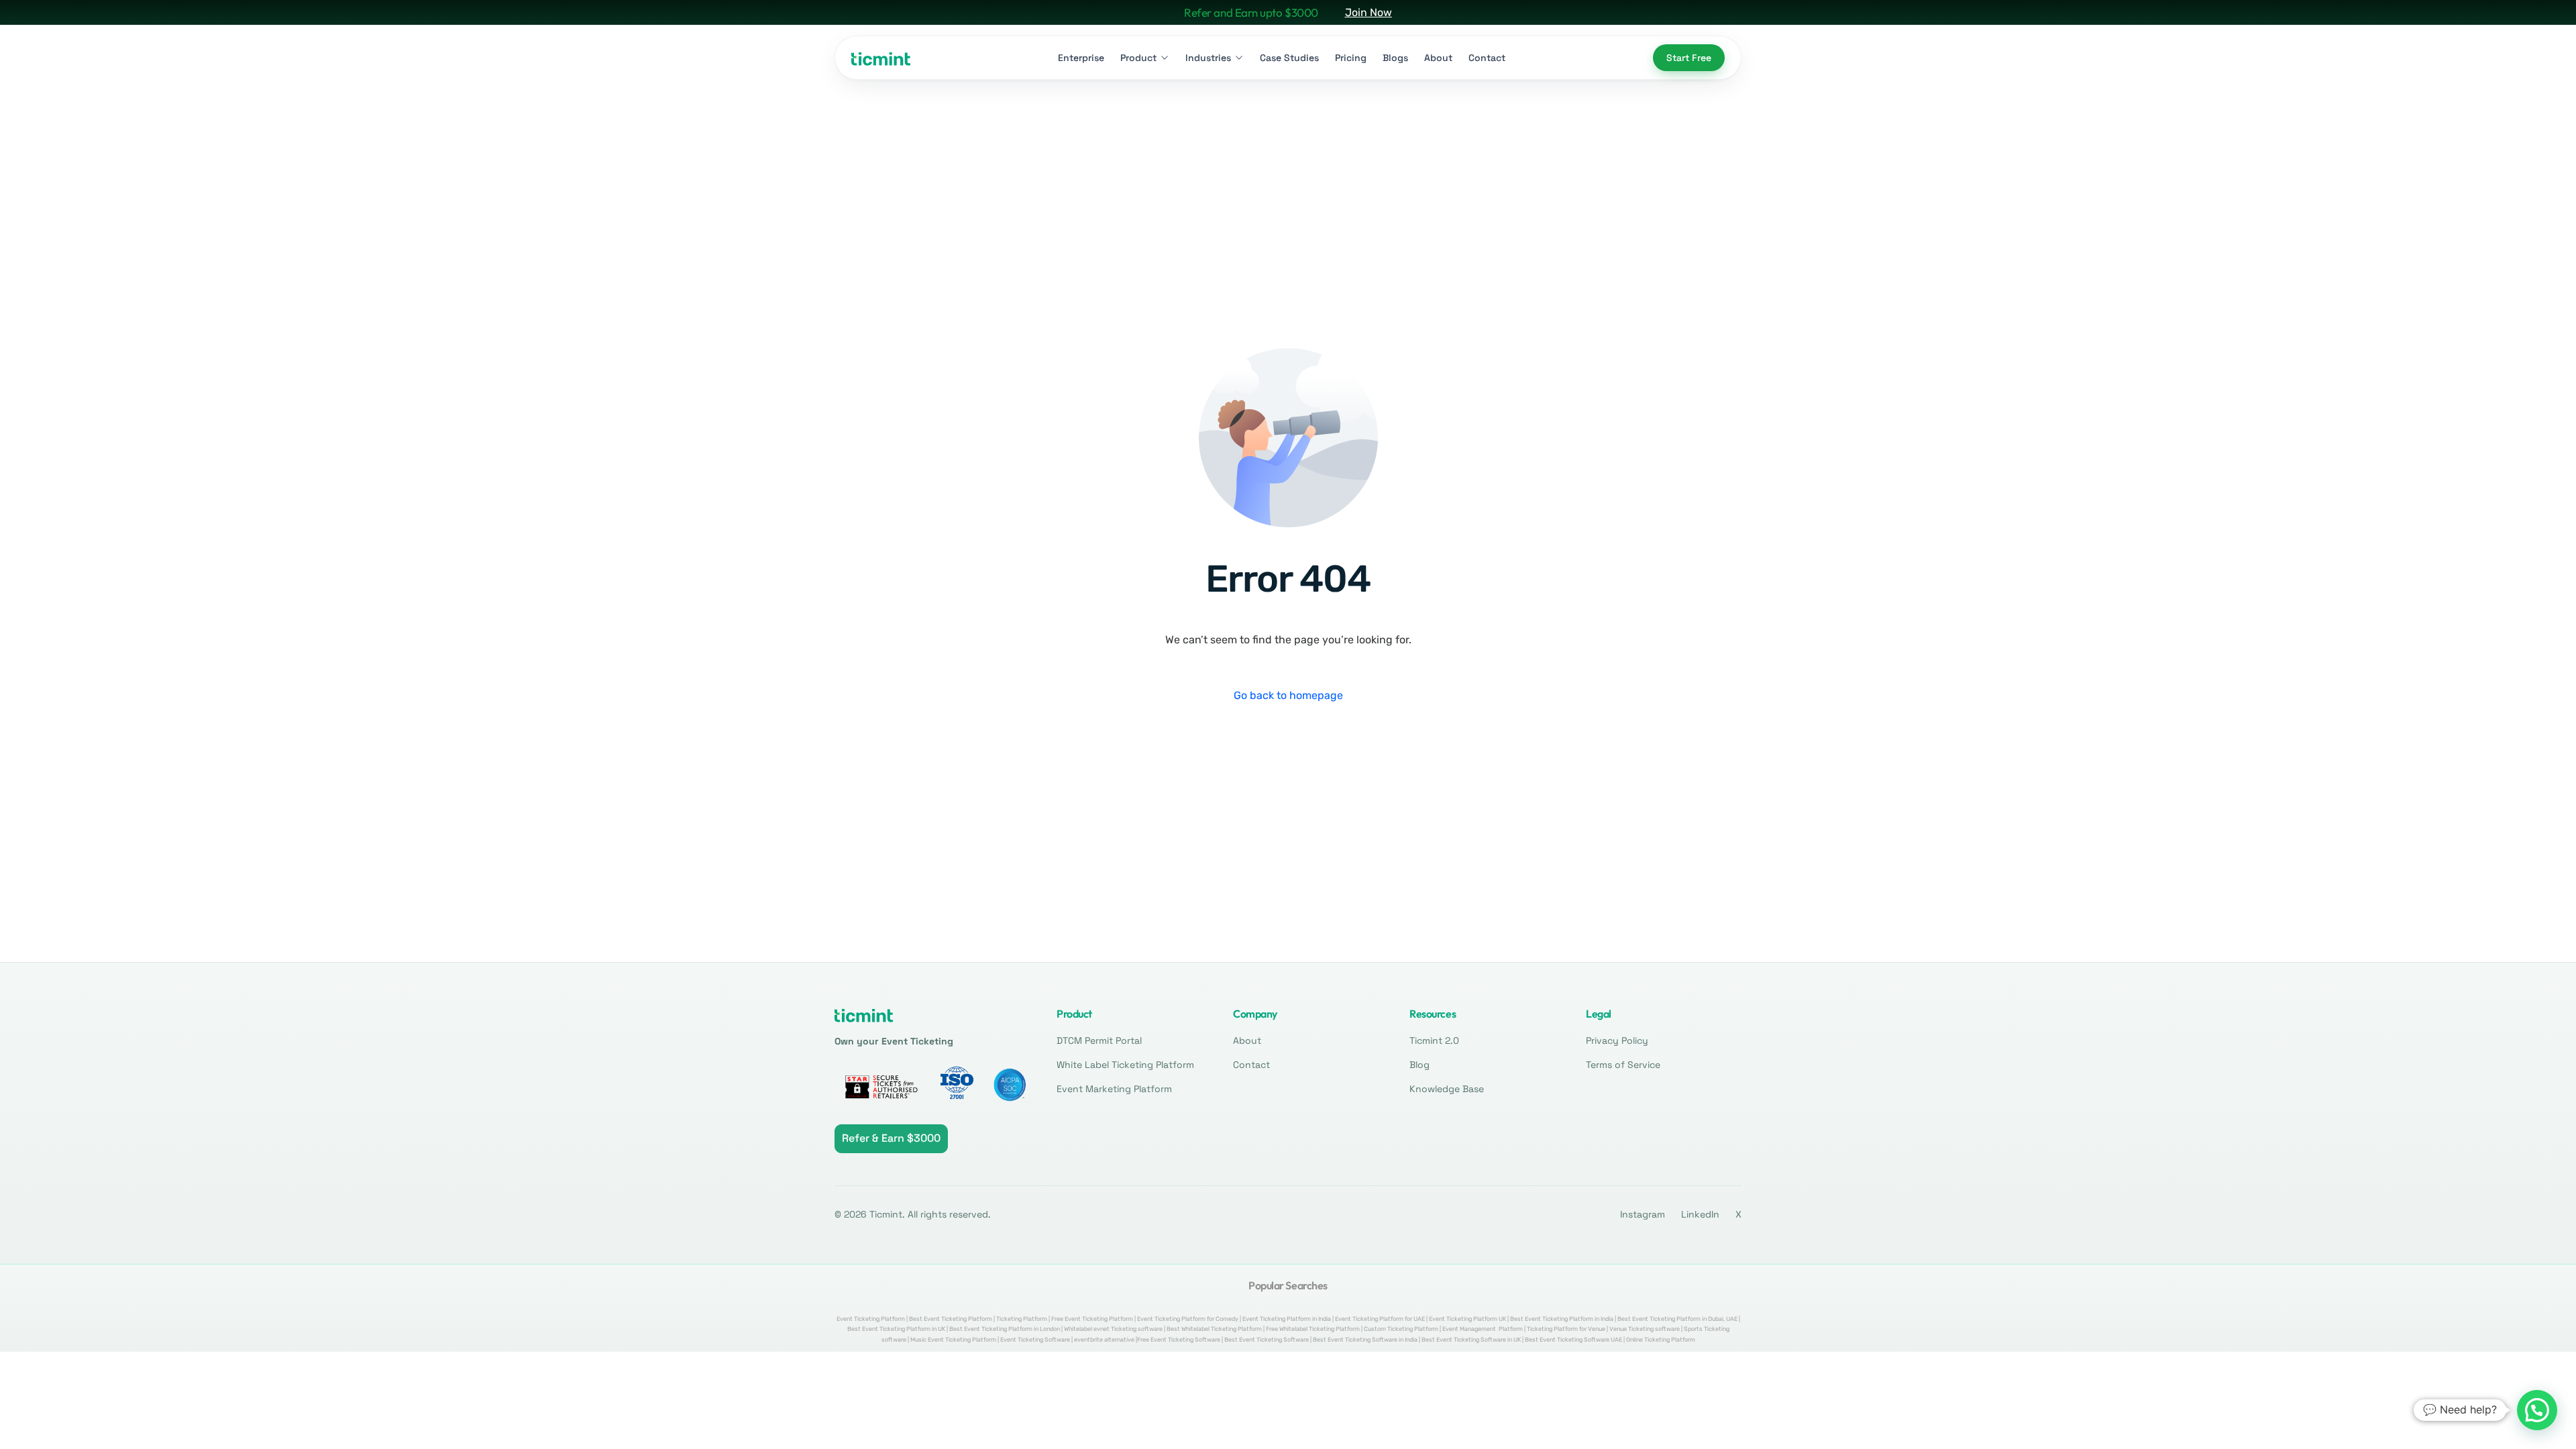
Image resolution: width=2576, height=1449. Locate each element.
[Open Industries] (1239, 58)
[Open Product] (1165, 58)
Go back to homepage (1288, 695)
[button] (2537, 1410)
